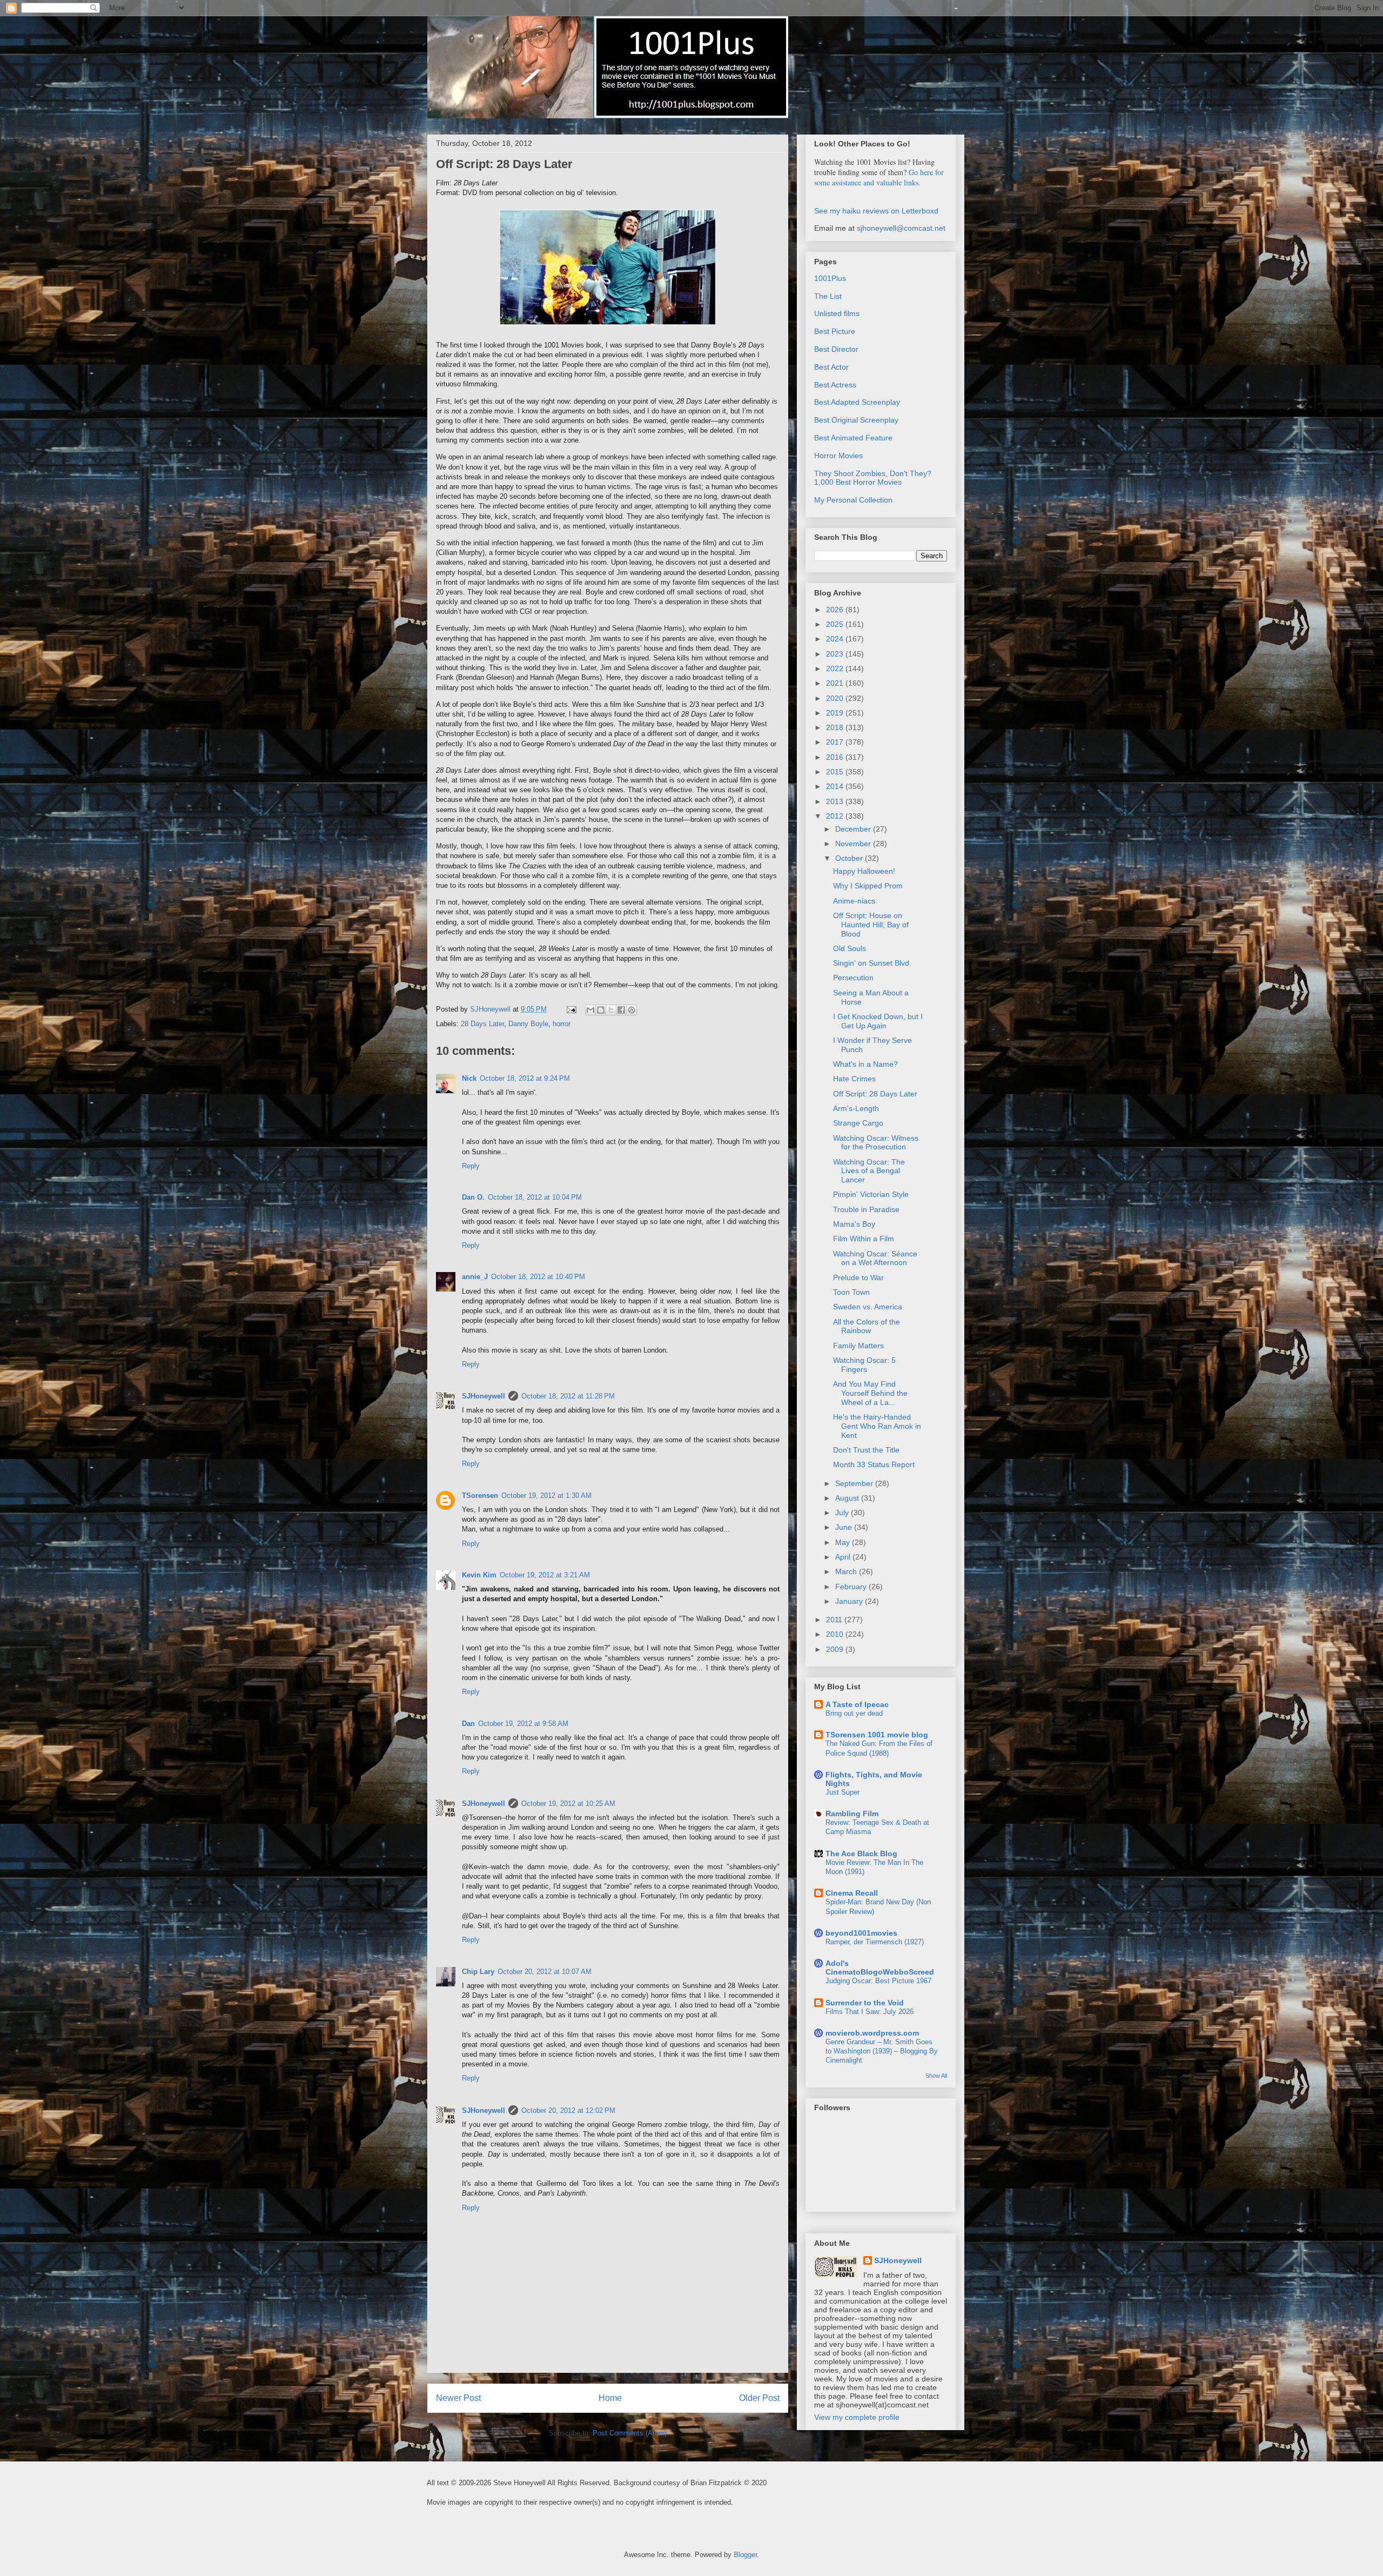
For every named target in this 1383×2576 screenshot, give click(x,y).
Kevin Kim (479, 1575)
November (854, 844)
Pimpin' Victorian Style (871, 1194)
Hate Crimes (854, 1079)
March (847, 1571)
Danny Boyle (528, 1024)
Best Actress (835, 385)
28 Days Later (482, 1024)
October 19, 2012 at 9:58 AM (523, 1724)
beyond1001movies (861, 1933)
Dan (468, 1724)
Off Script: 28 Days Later (875, 1094)
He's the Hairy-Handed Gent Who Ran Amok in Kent (877, 1426)
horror (562, 1024)
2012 (836, 816)
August (848, 1498)
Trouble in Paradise (866, 1209)
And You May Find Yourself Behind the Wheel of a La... (870, 1393)
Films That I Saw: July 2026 (870, 2012)
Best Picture (835, 331)
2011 (835, 1620)
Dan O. (473, 1197)
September (855, 1483)
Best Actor (831, 367)
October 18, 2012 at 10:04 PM (535, 1197)
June (845, 1527)
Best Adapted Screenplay (857, 402)
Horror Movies (838, 456)
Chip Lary (478, 1972)
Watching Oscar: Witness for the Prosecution (876, 1143)
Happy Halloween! (864, 871)
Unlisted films (837, 313)
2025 (836, 624)
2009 (836, 1649)
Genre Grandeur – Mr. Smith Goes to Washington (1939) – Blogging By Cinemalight (882, 2051)
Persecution (853, 978)
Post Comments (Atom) (630, 2433)
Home (610, 2398)
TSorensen (480, 1496)
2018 (836, 727)
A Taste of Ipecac (857, 1704)
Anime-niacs (854, 901)
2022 (836, 668)
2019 (836, 713)
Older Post (759, 2398)
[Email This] (590, 1010)
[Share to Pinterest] (632, 1010)
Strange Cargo (858, 1123)
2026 (836, 610)
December (854, 829)
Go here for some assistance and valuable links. (879, 177)
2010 (836, 1634)
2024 (836, 639)
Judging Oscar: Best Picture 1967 (878, 1981)
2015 (836, 772)
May (844, 1542)
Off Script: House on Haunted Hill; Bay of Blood (871, 925)
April (844, 1557)
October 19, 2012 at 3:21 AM (545, 1575)
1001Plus (830, 278)
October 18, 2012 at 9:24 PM (525, 1078)
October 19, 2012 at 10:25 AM (568, 1804)
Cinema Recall (852, 1893)
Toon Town (851, 1292)
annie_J (475, 1277)
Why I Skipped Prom (868, 886)
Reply (471, 1166)
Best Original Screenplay (856, 420)
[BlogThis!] (601, 1010)
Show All (936, 2076)
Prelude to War (858, 1277)
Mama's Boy (854, 1224)
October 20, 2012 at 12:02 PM (568, 2110)
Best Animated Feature (853, 438)
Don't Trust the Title (866, 1450)
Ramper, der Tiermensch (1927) (875, 1942)
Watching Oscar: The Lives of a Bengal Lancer (869, 1171)
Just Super (842, 1792)
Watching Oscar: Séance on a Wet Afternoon (875, 1258)
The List (828, 296)
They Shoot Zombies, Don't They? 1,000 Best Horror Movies (873, 478)
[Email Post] (571, 1009)
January (850, 1601)
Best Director (836, 349)
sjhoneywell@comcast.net (901, 228)
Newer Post (458, 2398)
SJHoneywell (484, 1396)
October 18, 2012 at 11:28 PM (568, 1396)
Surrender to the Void (865, 2003)
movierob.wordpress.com (872, 2033)
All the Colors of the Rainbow (867, 1326)
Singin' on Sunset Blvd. (872, 963)
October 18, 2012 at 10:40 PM (538, 1277)
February (852, 1587)
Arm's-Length (856, 1108)
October (850, 858)
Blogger (745, 2555)
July (843, 1513)
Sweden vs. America (868, 1307)
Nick (469, 1078)
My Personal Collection (853, 500)
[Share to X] (611, 1010)
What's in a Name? (865, 1064)
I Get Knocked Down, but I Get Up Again (878, 1021)
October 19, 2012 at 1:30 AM (546, 1496)
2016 (836, 757)
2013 (836, 801)
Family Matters (858, 1346)
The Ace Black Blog (861, 1854)
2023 (836, 654)
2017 (836, 742)
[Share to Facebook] (621, 1010)
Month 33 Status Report (874, 1464)
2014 (836, 786)
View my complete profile (857, 2417)
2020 (836, 698)
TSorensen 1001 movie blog (877, 1735)
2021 (836, 683)
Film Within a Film (864, 1239)
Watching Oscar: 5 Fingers (864, 1365)
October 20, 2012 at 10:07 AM (545, 1972)
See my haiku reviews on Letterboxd (876, 211)
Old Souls (850, 948)
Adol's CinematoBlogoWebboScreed (880, 1968)
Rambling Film (852, 1814)
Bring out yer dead (854, 1713)
